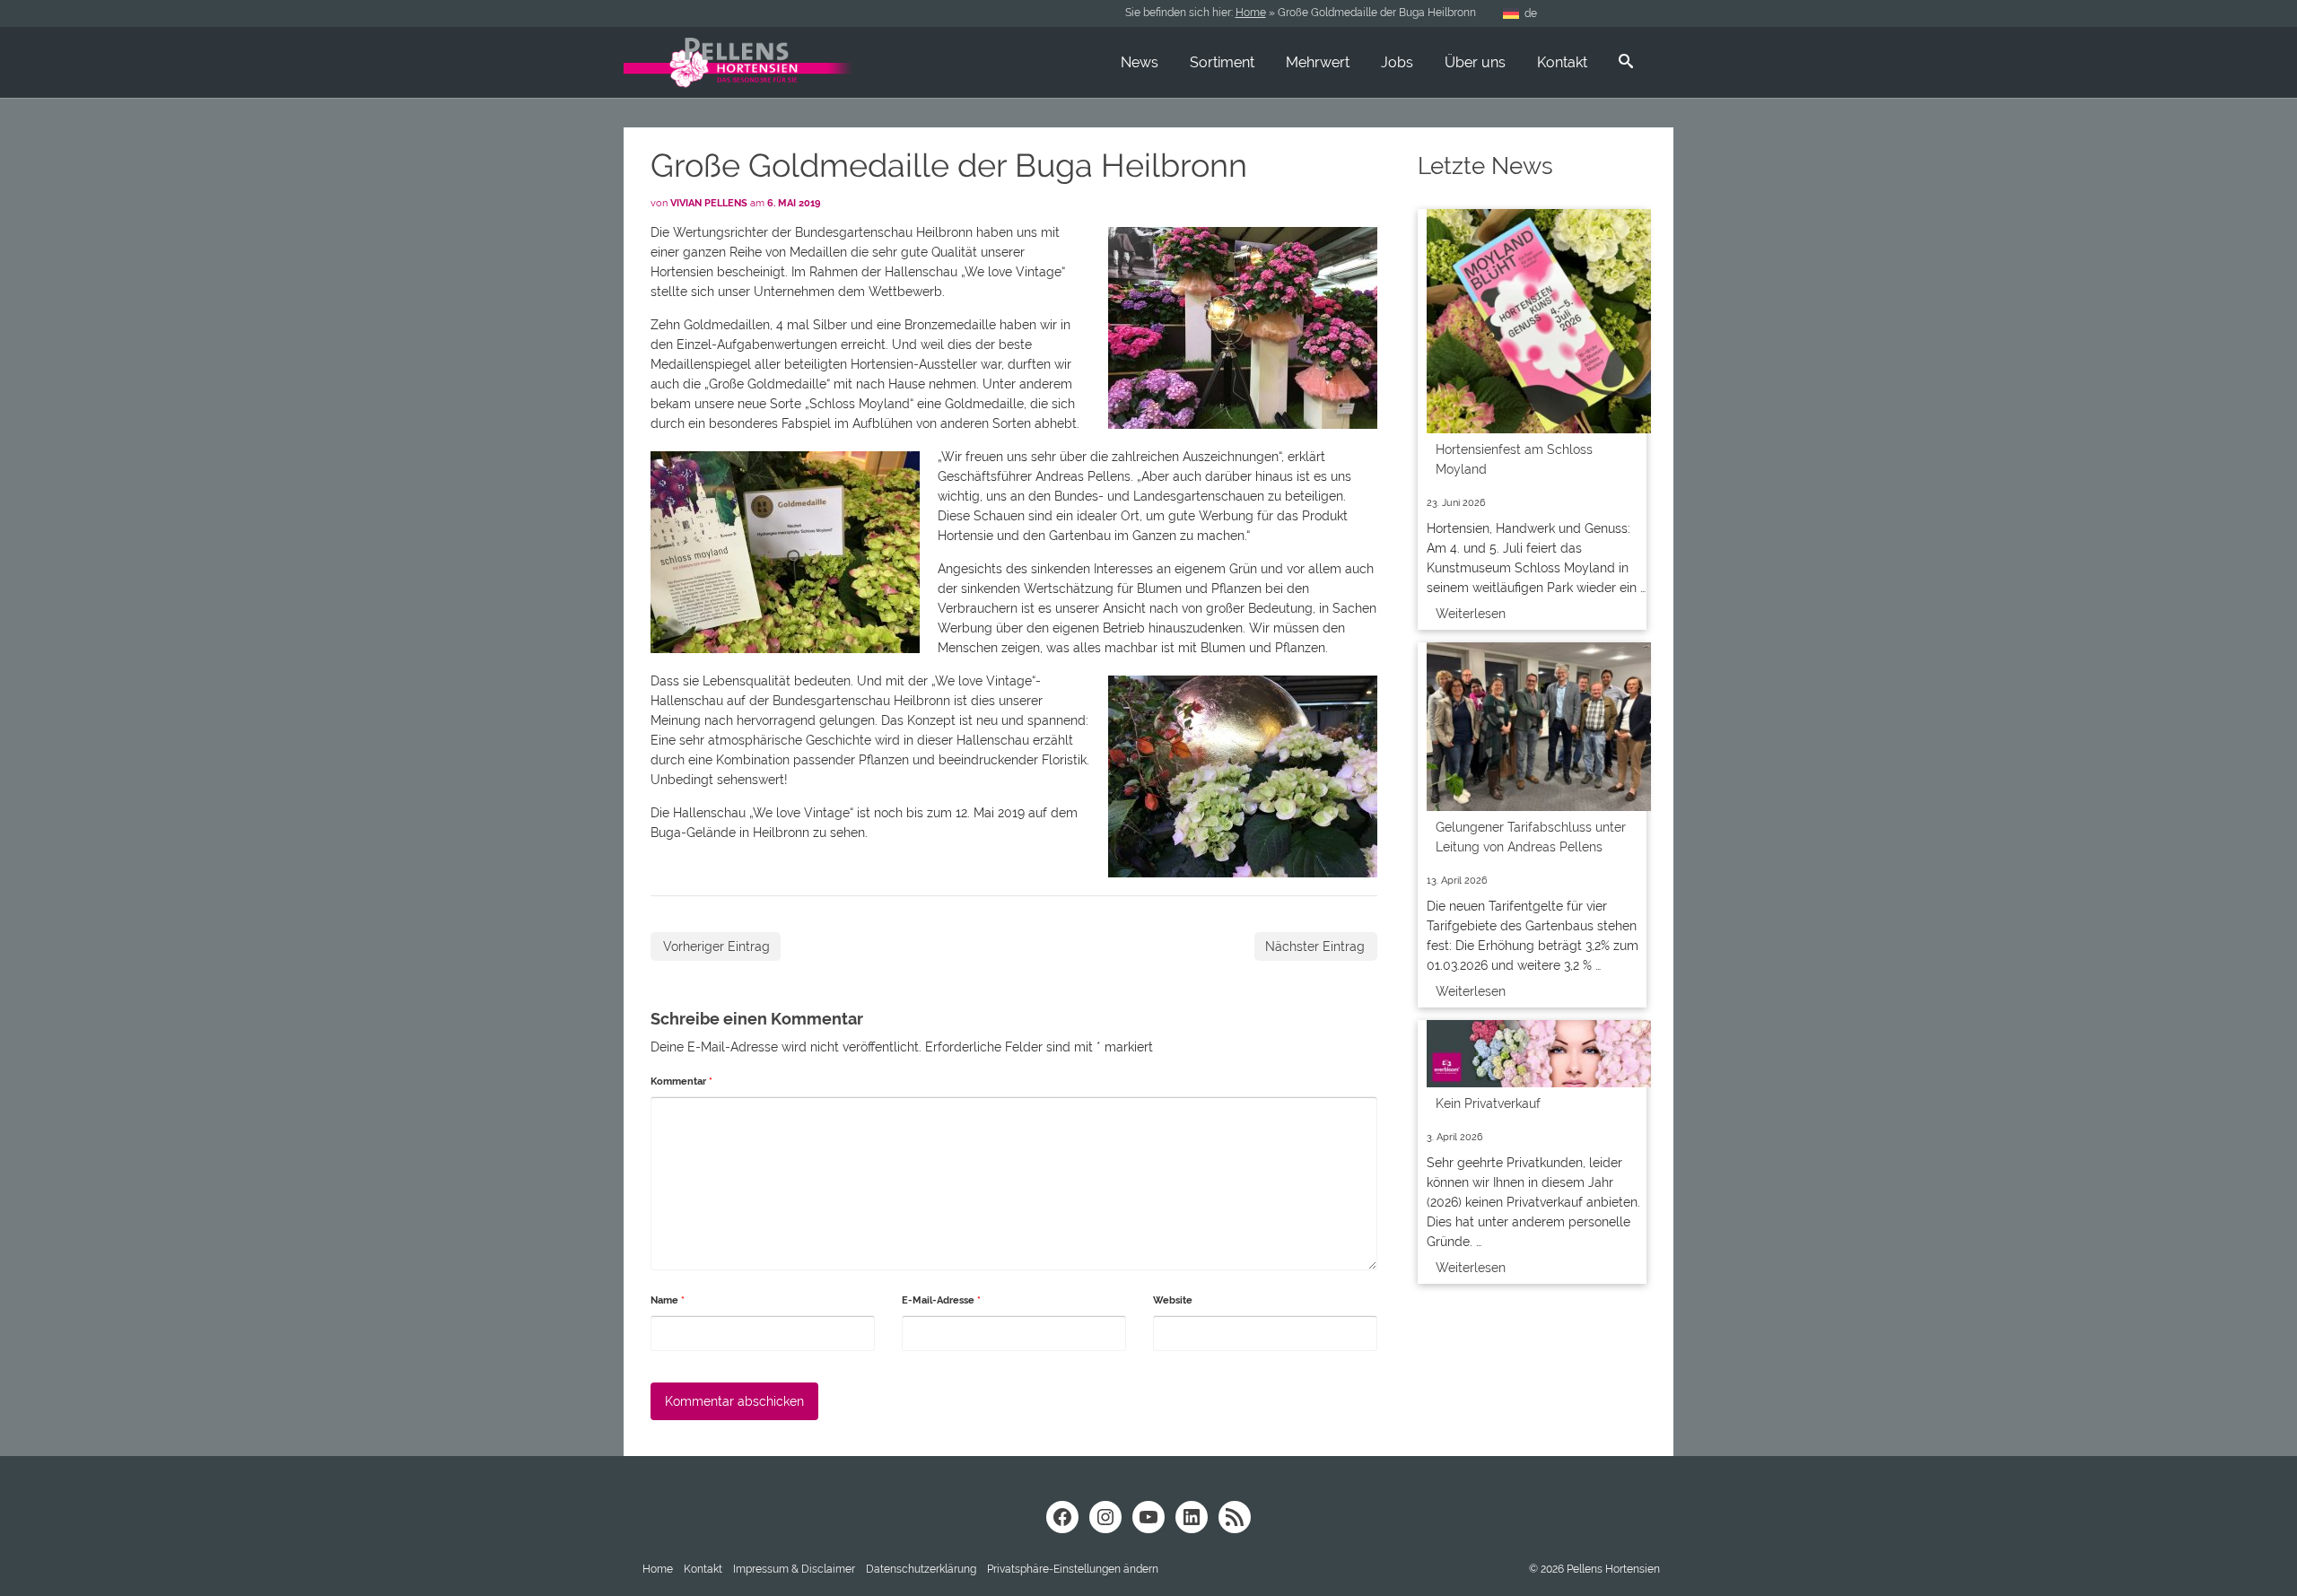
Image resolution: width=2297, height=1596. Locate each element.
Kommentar (681, 1081)
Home (1251, 13)
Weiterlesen (1471, 614)
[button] (1073, 1569)
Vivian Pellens (709, 203)
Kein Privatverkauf (1488, 1103)
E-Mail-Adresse (941, 1300)
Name (668, 1300)
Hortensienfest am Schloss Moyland (1514, 459)
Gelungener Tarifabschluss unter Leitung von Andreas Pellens (1531, 837)
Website (1173, 1300)
